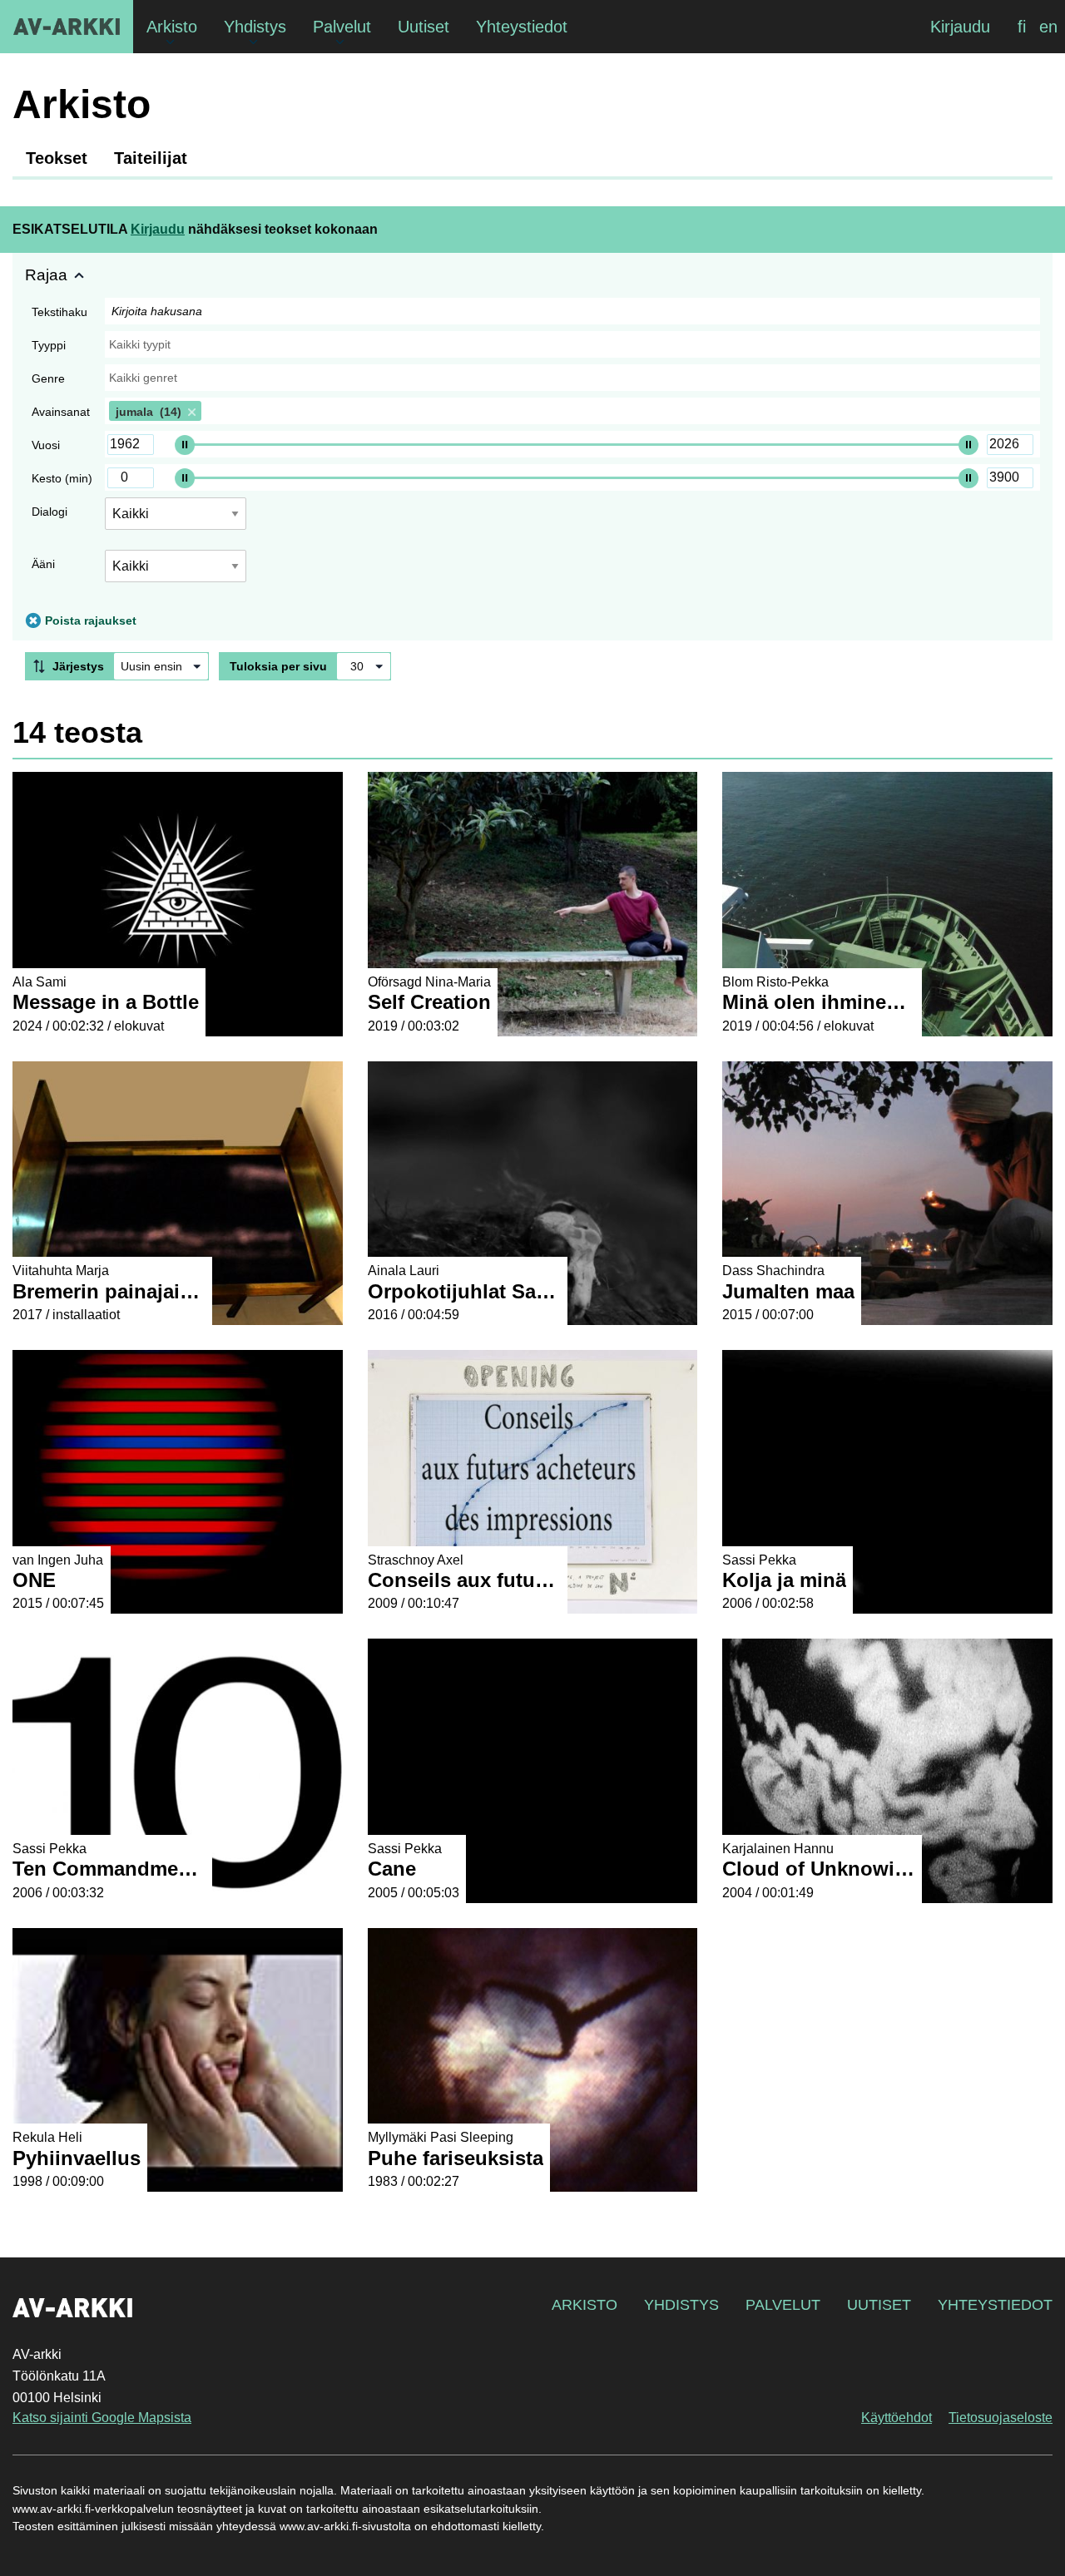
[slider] (185, 444)
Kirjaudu (960, 27)
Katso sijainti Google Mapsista (102, 2418)
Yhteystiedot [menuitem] (522, 27)
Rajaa (46, 275)
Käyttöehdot (897, 2418)
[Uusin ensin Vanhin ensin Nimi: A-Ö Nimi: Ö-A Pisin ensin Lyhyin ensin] (161, 666)
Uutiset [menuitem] (424, 27)
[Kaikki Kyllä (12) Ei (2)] (176, 573)
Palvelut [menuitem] (342, 27)
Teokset (57, 158)
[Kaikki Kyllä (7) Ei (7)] (176, 520)
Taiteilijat (151, 158)
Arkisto (585, 2305)
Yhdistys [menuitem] (255, 27)
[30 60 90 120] (364, 666)
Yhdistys (681, 2305)
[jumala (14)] (572, 411)
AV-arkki (67, 27)
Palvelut (783, 2305)
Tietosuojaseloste (1001, 2418)
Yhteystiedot (995, 2305)
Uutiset (879, 2305)
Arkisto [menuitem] (172, 27)
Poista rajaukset (91, 621)
